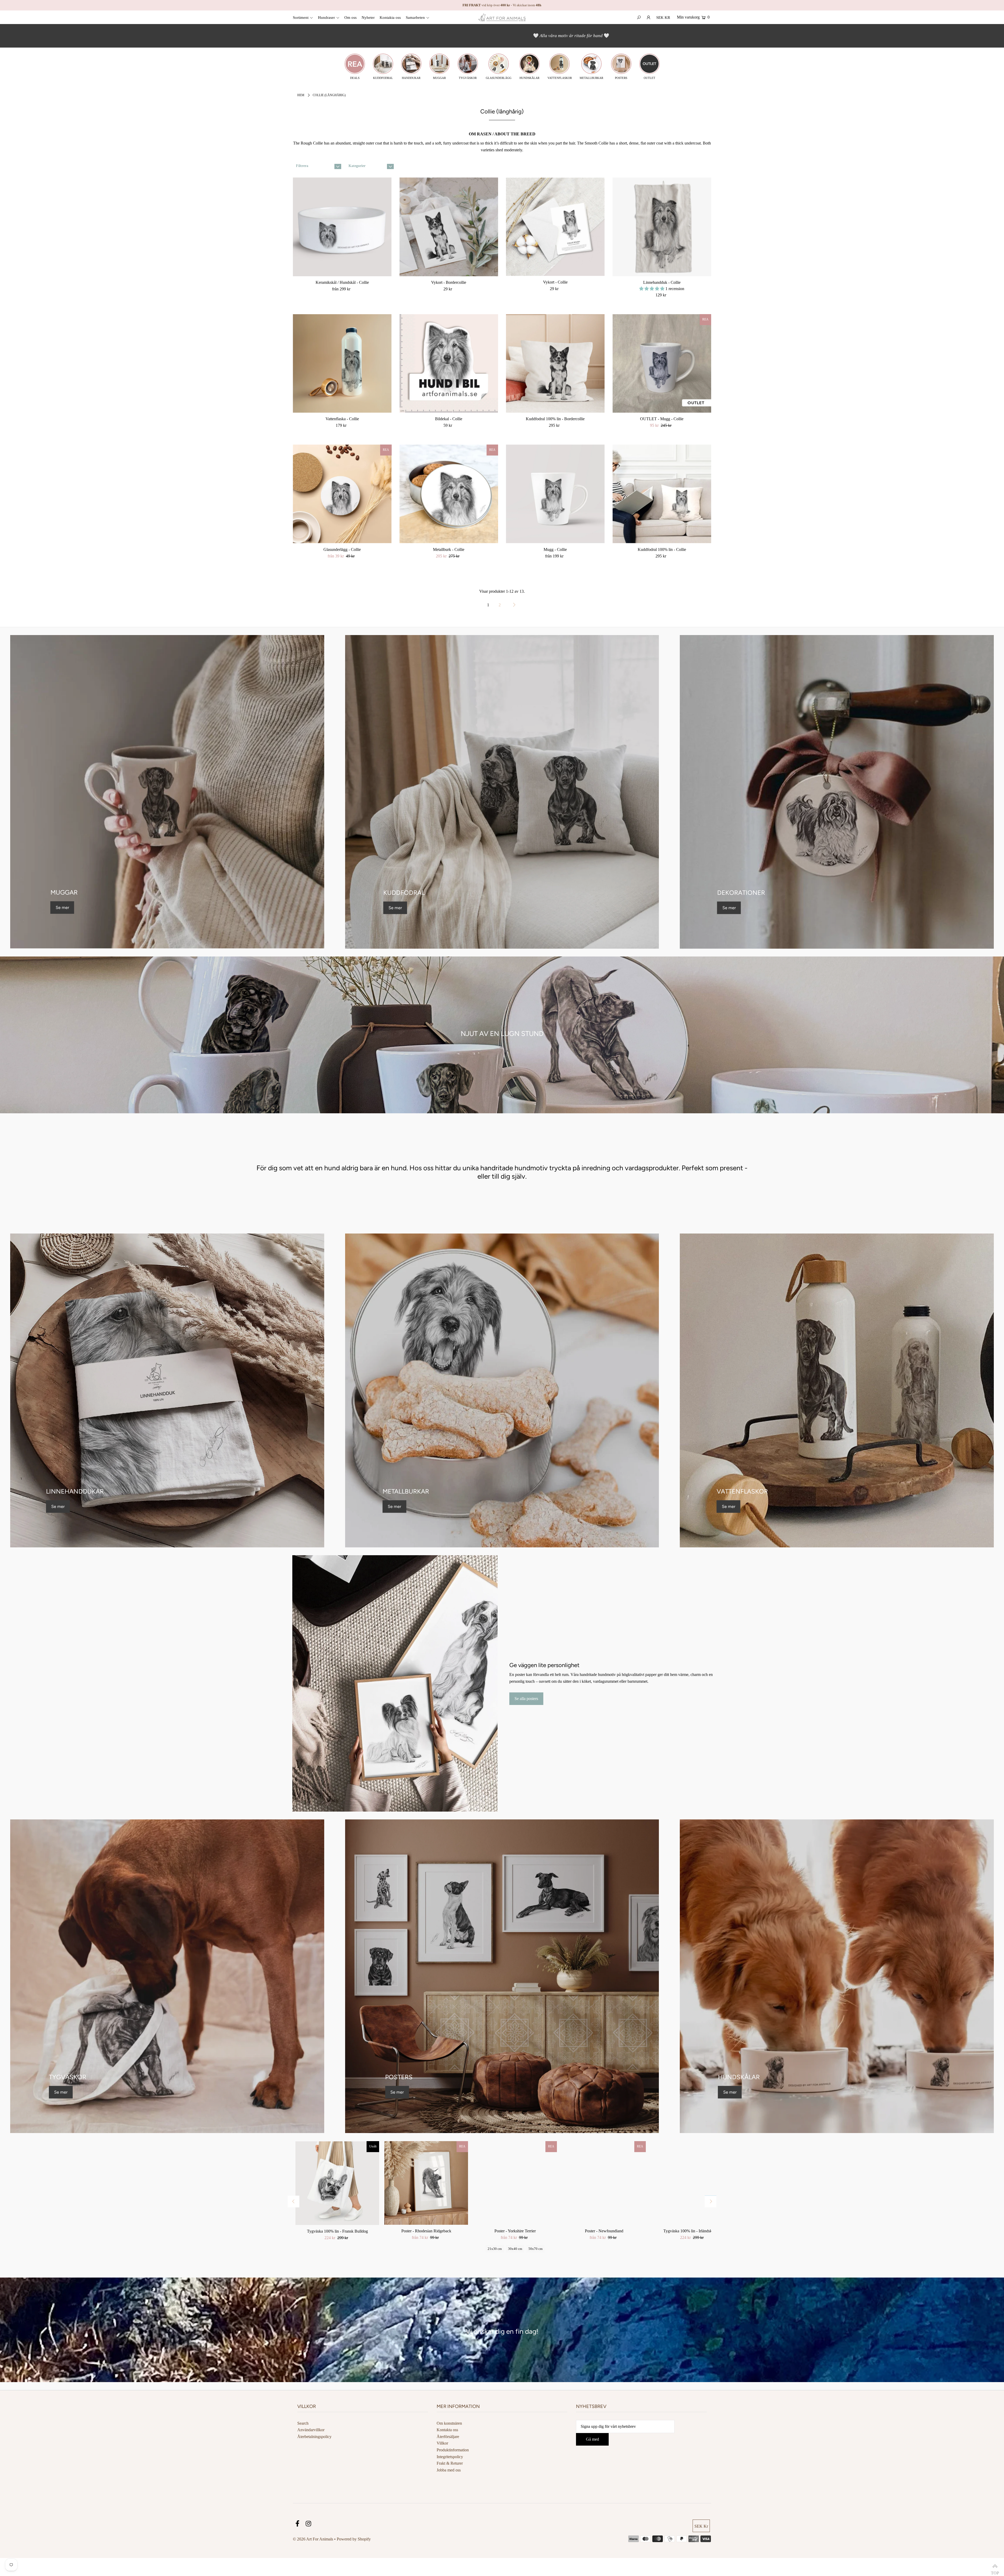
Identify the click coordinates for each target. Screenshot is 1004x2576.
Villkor (442, 2443)
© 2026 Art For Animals (313, 2539)
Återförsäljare (448, 2437)
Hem (301, 95)
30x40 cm (515, 2249)
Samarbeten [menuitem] (415, 18)
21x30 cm (495, 2249)
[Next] (711, 2201)
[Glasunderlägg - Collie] (342, 494)
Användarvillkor (311, 2430)
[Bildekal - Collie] (449, 364)
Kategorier (357, 166)
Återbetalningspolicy (314, 2437)
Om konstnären (449, 2423)
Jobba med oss (449, 2470)
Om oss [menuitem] (350, 18)
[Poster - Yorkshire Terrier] (515, 2183)
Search (303, 2423)
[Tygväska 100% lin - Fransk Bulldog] (337, 2183)
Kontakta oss (447, 2430)
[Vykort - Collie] (555, 227)
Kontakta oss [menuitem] (390, 18)
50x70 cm (535, 2249)
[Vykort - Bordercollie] (449, 227)
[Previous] (293, 2201)
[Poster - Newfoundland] (604, 2183)
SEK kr (663, 18)
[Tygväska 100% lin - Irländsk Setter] (693, 2183)
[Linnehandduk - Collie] (662, 227)
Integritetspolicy (450, 2457)
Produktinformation (453, 2450)
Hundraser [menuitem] (326, 18)
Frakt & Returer (450, 2463)
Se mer (62, 907)
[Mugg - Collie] (555, 494)
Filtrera (302, 166)
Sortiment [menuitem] (301, 18)
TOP (995, 2567)
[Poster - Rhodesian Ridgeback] (426, 2183)
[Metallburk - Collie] (449, 494)
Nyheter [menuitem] (368, 18)
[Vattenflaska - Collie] (342, 364)
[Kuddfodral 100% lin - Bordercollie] (555, 364)
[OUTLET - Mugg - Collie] (662, 364)
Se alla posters (526, 1699)
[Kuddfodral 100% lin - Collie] (662, 494)
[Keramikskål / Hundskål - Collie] (342, 227)
